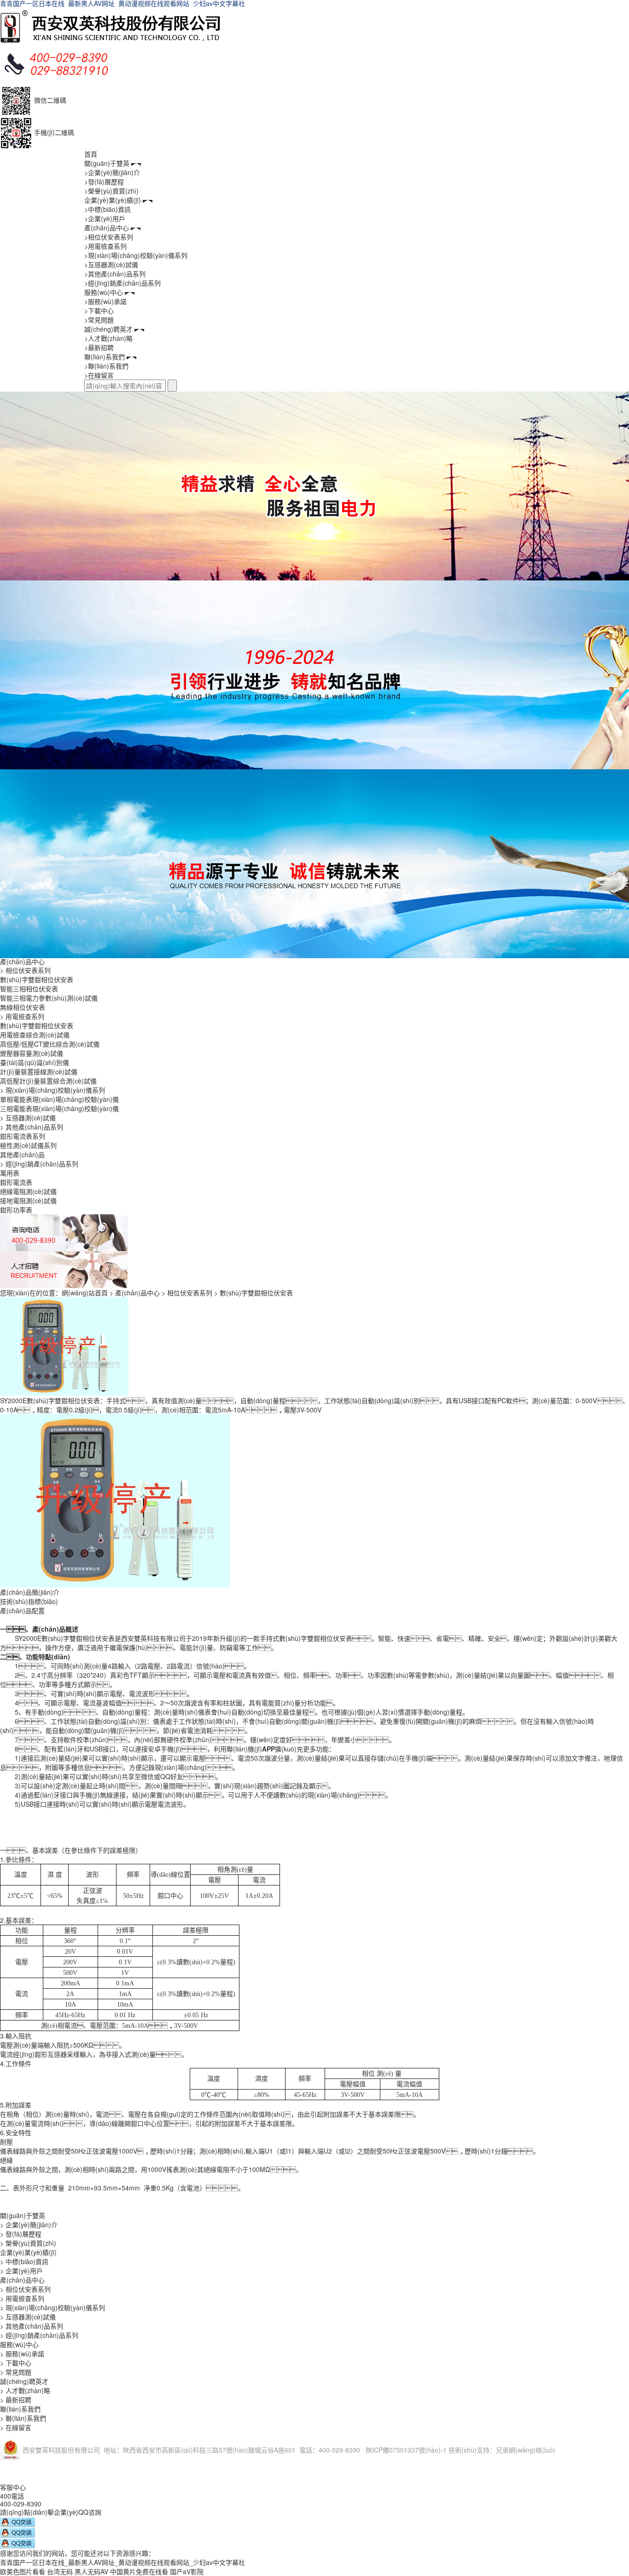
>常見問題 (99, 320)
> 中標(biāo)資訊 (24, 2261)
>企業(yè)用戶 (105, 218)
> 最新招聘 (16, 2400)
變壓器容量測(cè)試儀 (32, 1053)
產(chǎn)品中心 (107, 228)
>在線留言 (99, 375)
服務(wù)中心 (104, 292)
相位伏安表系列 (190, 1293)
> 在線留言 (16, 2427)
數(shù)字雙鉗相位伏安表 (37, 979)
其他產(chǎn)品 (22, 1154)
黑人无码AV (91, 2571)
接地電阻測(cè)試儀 (28, 1200)
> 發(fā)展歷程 (21, 2234)
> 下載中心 (16, 2363)
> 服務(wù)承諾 (22, 2354)
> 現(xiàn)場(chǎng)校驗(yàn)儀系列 (52, 1090)
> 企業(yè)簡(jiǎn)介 (29, 2225)
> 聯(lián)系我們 (23, 2418)
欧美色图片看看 (23, 2571)
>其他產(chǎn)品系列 (115, 274)
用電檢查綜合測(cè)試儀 (35, 1035)
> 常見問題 (16, 2372)
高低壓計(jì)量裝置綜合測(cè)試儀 (48, 1081)
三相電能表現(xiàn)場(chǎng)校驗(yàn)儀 (59, 1108)
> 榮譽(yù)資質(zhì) (28, 2243)
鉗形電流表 (16, 1182)
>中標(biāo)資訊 (108, 209)
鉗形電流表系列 (23, 1136)
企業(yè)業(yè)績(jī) (113, 200)
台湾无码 (60, 2571)
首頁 (91, 154)
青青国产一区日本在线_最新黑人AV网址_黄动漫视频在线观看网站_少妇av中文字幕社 (122, 2562)
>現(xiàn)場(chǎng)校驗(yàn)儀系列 (136, 255)
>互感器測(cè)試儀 (111, 264)
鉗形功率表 (16, 1210)
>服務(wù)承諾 (105, 301)
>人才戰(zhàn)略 (108, 338)
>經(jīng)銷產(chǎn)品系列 (122, 283)
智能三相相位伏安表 (29, 989)
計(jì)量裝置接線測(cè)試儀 (39, 1071)
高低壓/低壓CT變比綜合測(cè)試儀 (50, 1044)
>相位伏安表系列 (109, 237)
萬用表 (10, 1173)
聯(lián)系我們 (105, 357)
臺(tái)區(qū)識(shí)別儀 (35, 1062)
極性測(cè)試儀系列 (28, 1145)
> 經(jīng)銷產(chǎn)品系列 (39, 1164)
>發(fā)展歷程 (104, 181)
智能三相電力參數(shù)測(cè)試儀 (49, 998)
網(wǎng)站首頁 (85, 1293)
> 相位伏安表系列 (25, 970)
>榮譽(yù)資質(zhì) (111, 191)
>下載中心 (99, 310)
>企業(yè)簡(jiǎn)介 (112, 172)
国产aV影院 (187, 2571)
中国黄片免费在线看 (139, 2571)
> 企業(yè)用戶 (21, 2271)
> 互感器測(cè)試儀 (28, 1118)
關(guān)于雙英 (107, 163)
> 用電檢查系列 (22, 1016)
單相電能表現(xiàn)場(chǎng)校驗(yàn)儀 (59, 1099)
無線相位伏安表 (23, 1007)
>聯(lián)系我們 (106, 366)
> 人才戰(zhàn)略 (25, 2390)
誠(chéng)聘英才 (108, 329)
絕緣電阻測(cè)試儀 (28, 1191)
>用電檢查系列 (105, 246)
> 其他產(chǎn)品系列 (32, 1127)
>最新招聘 (99, 347)
